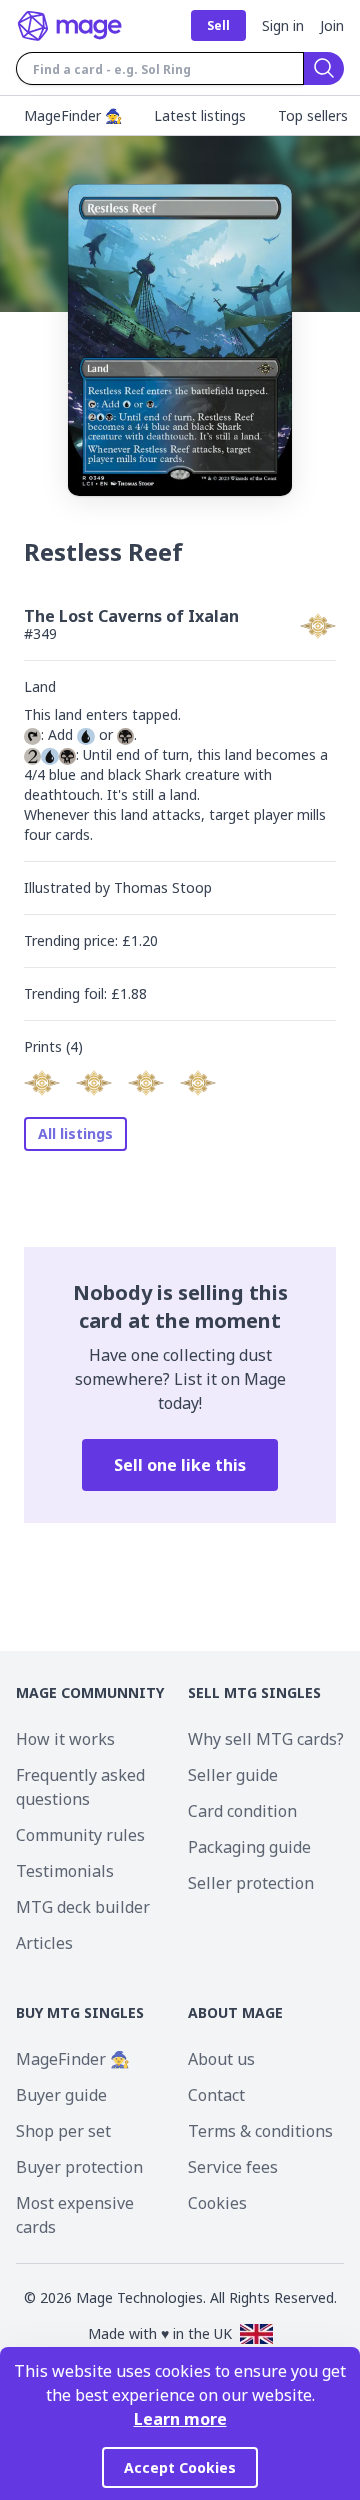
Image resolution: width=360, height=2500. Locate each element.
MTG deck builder (83, 1907)
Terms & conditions (260, 2131)
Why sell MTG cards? (266, 1739)
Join (332, 25)
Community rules (80, 1835)
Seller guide (233, 1775)
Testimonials (65, 1871)
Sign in (283, 25)
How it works (65, 1739)
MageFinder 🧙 (73, 2059)
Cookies (217, 2203)
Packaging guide (249, 1847)
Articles (44, 1943)
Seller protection (251, 1883)
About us (221, 2059)
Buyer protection (79, 2167)
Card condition (242, 1811)
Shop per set (63, 2131)
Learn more (180, 2419)
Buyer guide (61, 2095)
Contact (216, 2095)
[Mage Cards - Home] (70, 26)
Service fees (233, 2167)
